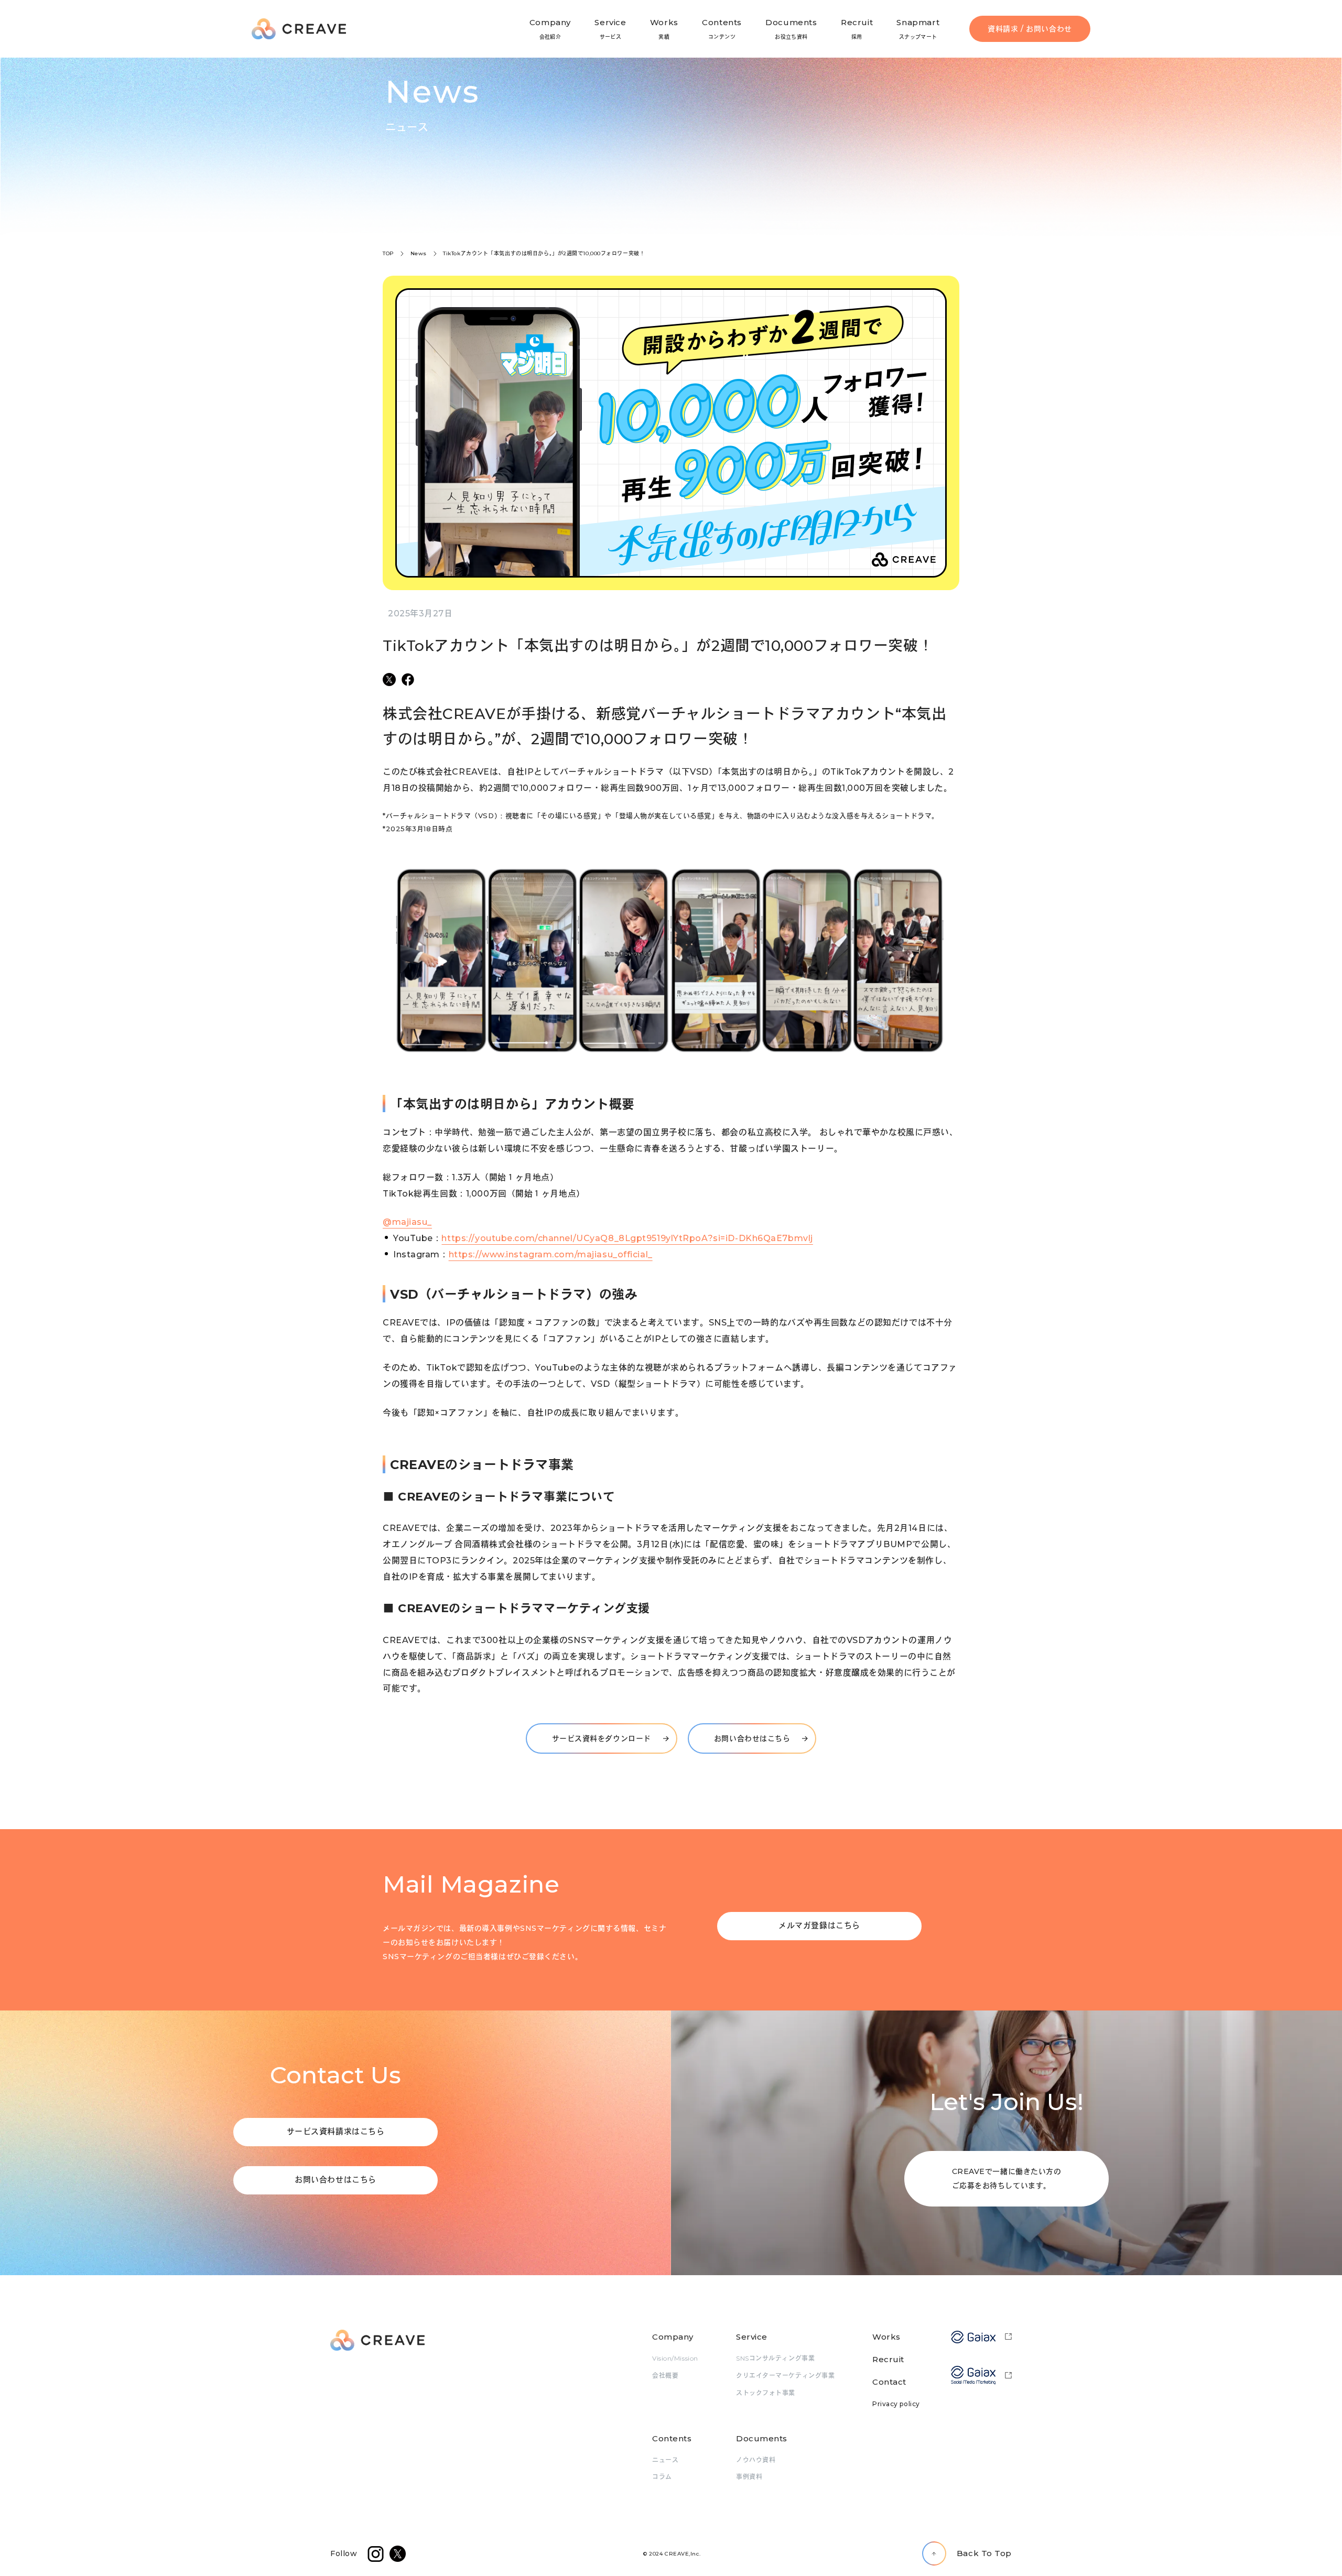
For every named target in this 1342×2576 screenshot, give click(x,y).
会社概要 (665, 2376)
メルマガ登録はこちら (819, 1925)
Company (673, 2337)
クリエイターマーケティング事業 (785, 2376)
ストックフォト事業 (766, 2393)
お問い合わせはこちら (752, 1738)
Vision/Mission (675, 2358)
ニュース (665, 2460)
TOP (388, 253)
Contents (672, 2438)
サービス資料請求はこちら (336, 2131)
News (419, 253)
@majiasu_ (407, 1222)
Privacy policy (896, 2404)
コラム (662, 2477)
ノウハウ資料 (756, 2460)
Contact (889, 2382)
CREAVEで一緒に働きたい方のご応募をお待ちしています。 (1007, 2178)
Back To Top (984, 2553)
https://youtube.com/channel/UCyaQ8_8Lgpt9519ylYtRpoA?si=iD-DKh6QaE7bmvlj (627, 1238)
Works (886, 2337)
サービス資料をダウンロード (602, 1738)
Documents (762, 2438)
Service (752, 2337)
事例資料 (749, 2477)
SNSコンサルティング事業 (775, 2358)
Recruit (888, 2359)
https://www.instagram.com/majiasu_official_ (551, 1254)
